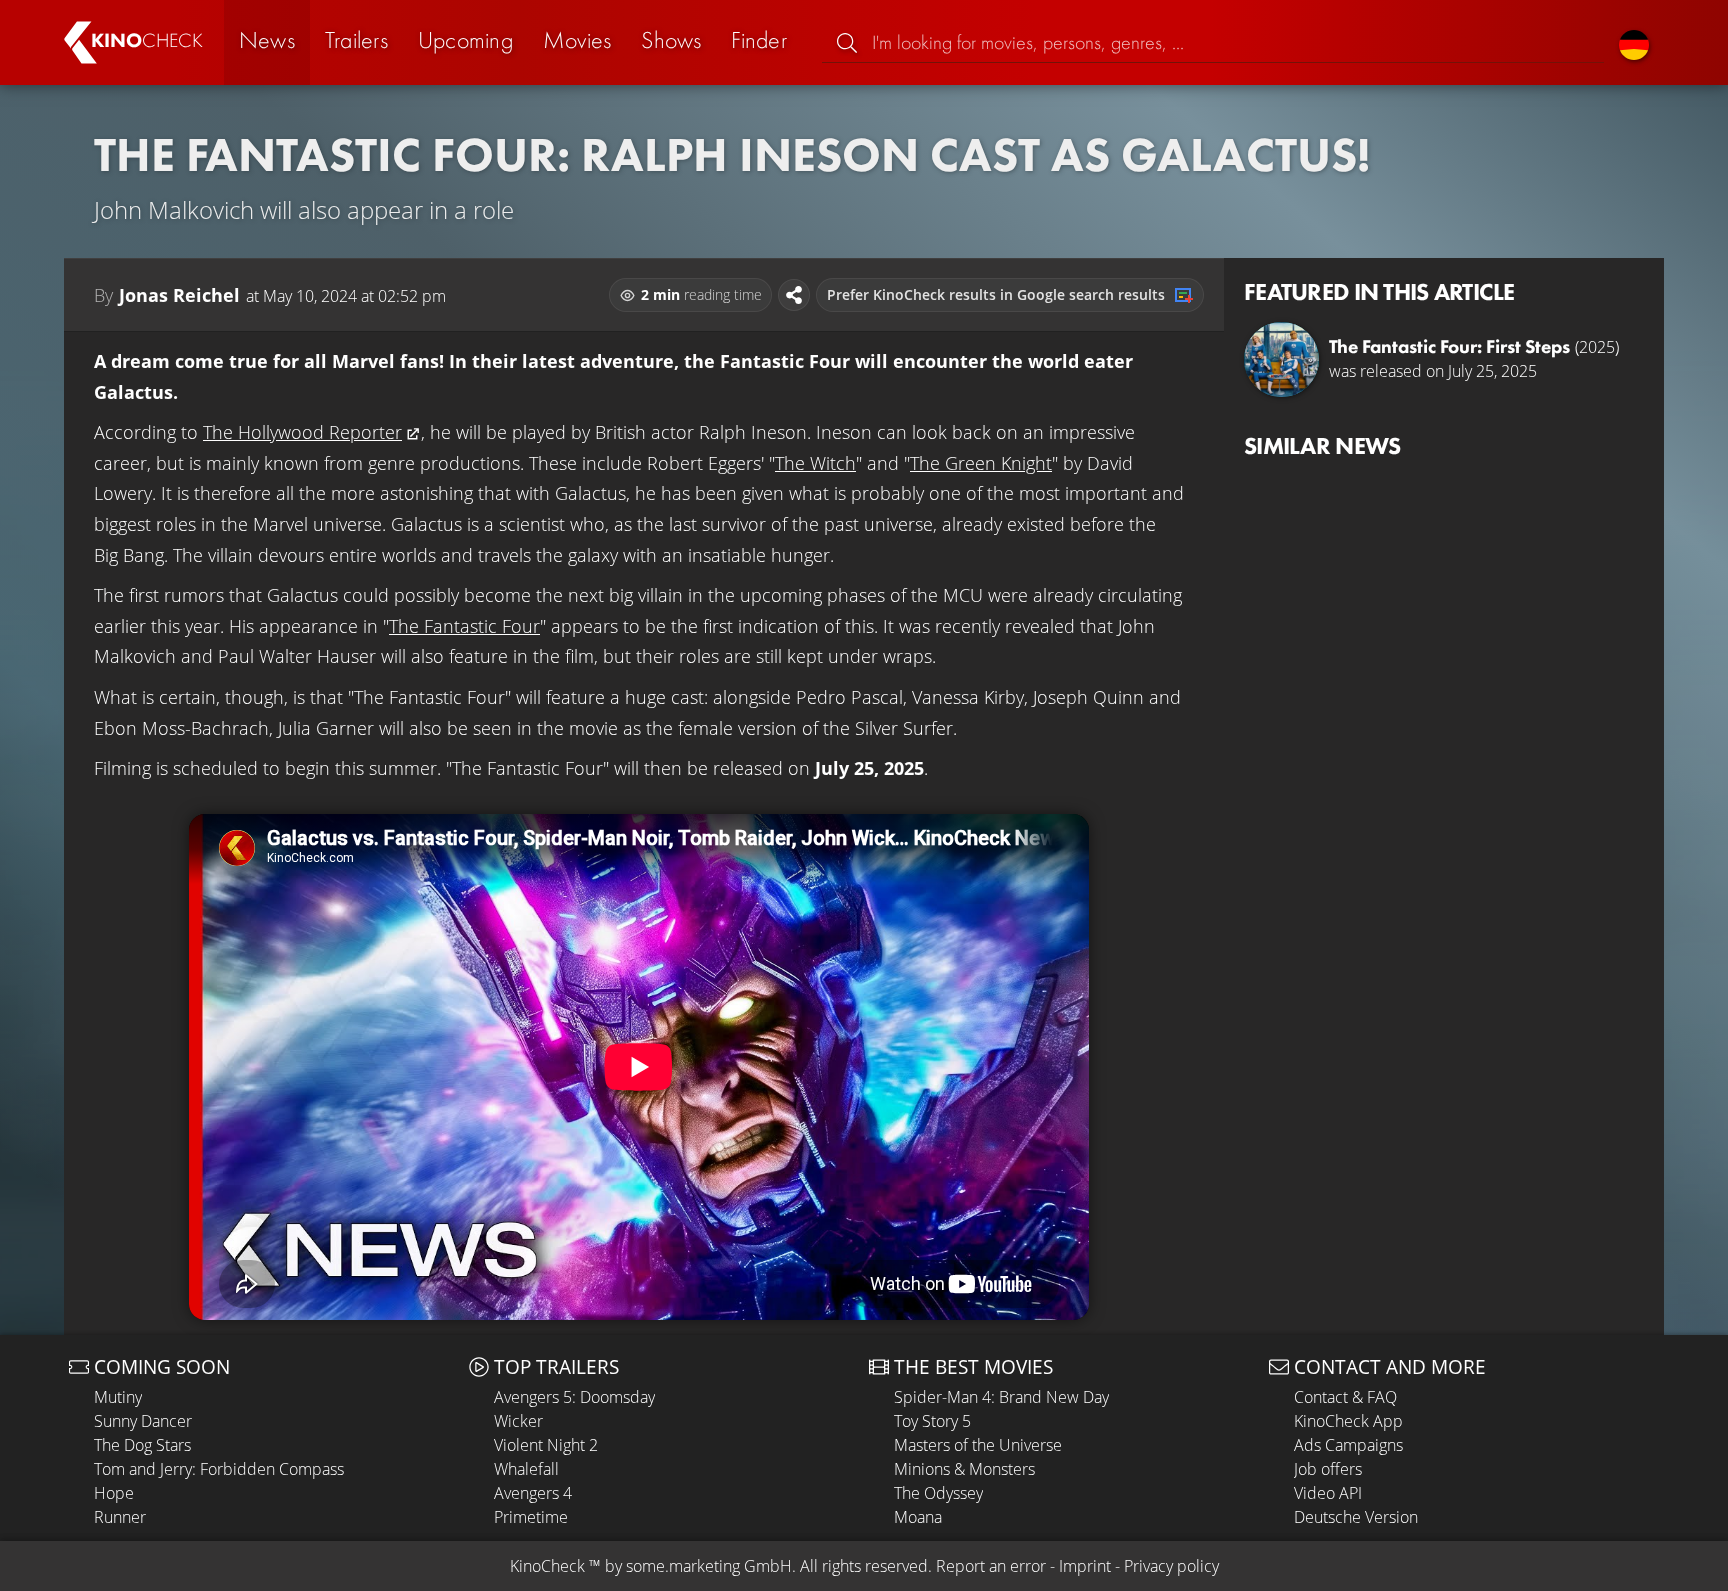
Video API (1328, 1493)
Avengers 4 (533, 1493)
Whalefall (526, 1469)
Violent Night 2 (546, 1445)
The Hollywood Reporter (302, 432)
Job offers (1328, 1469)
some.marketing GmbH (709, 1566)
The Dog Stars (142, 1445)
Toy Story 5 (932, 1421)
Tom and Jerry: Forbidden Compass (219, 1469)
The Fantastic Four (464, 626)
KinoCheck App (1348, 1421)
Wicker (518, 1421)
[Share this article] (794, 295)
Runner (120, 1517)
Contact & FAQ (1345, 1397)
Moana (918, 1517)
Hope (114, 1493)
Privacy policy (1171, 1566)
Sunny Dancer (143, 1421)
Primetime (531, 1517)
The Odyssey (938, 1493)
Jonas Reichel (179, 295)
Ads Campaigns (1348, 1445)
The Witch (815, 463)
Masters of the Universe (978, 1445)
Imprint (1085, 1566)
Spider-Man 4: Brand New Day (1001, 1397)
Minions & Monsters (964, 1469)
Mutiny (118, 1397)
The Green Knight (981, 463)
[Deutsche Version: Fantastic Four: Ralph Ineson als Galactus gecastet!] (1634, 42)
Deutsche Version (1356, 1517)
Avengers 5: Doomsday (574, 1397)
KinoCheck (547, 1566)
